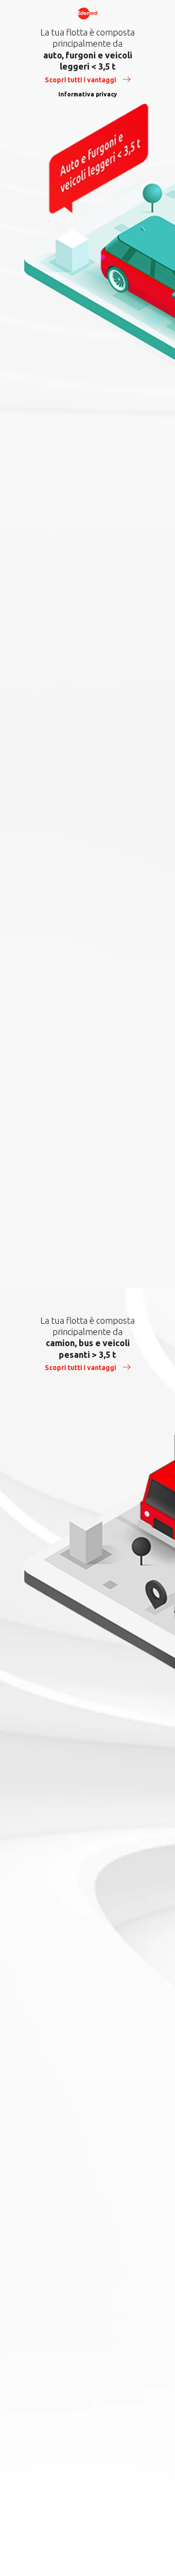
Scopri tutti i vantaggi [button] (81, 80)
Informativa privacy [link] (88, 94)
